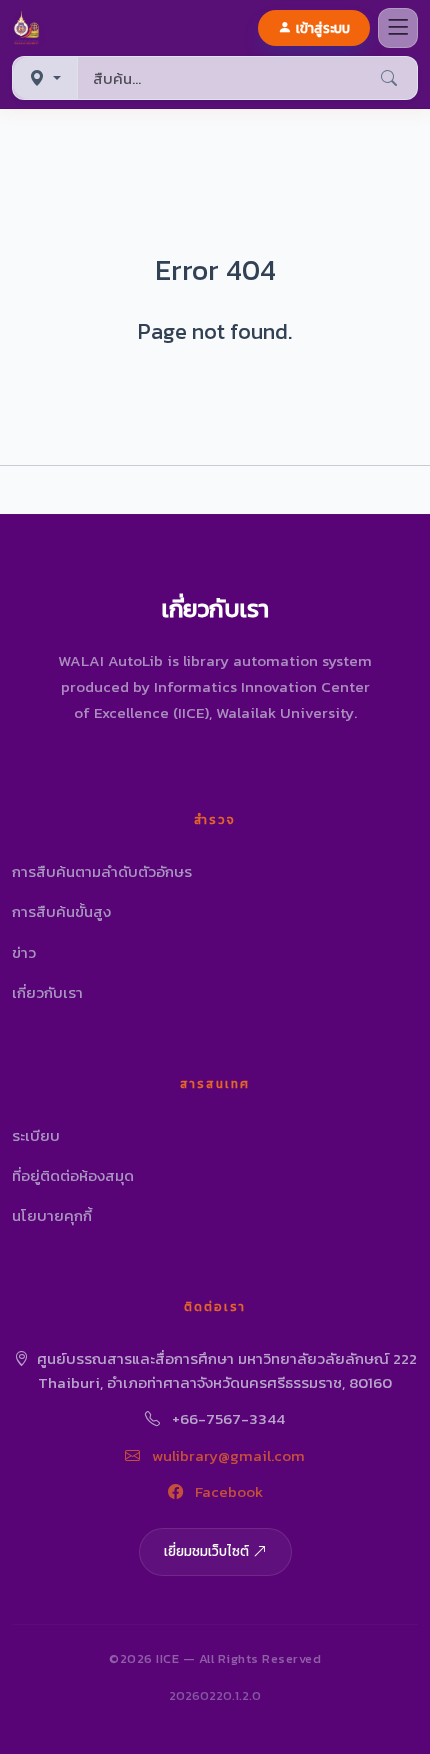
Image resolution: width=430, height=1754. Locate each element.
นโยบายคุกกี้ (52, 1215)
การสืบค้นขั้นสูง (61, 911)
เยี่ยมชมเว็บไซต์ (206, 1551)
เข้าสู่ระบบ (323, 28)
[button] (30, 28)
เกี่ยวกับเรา (47, 992)
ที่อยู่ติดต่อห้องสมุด (73, 1175)
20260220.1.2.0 (215, 1695)
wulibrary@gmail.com (226, 1455)
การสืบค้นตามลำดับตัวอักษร (102, 871)
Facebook (227, 1491)
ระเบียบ (36, 1135)
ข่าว (24, 952)
